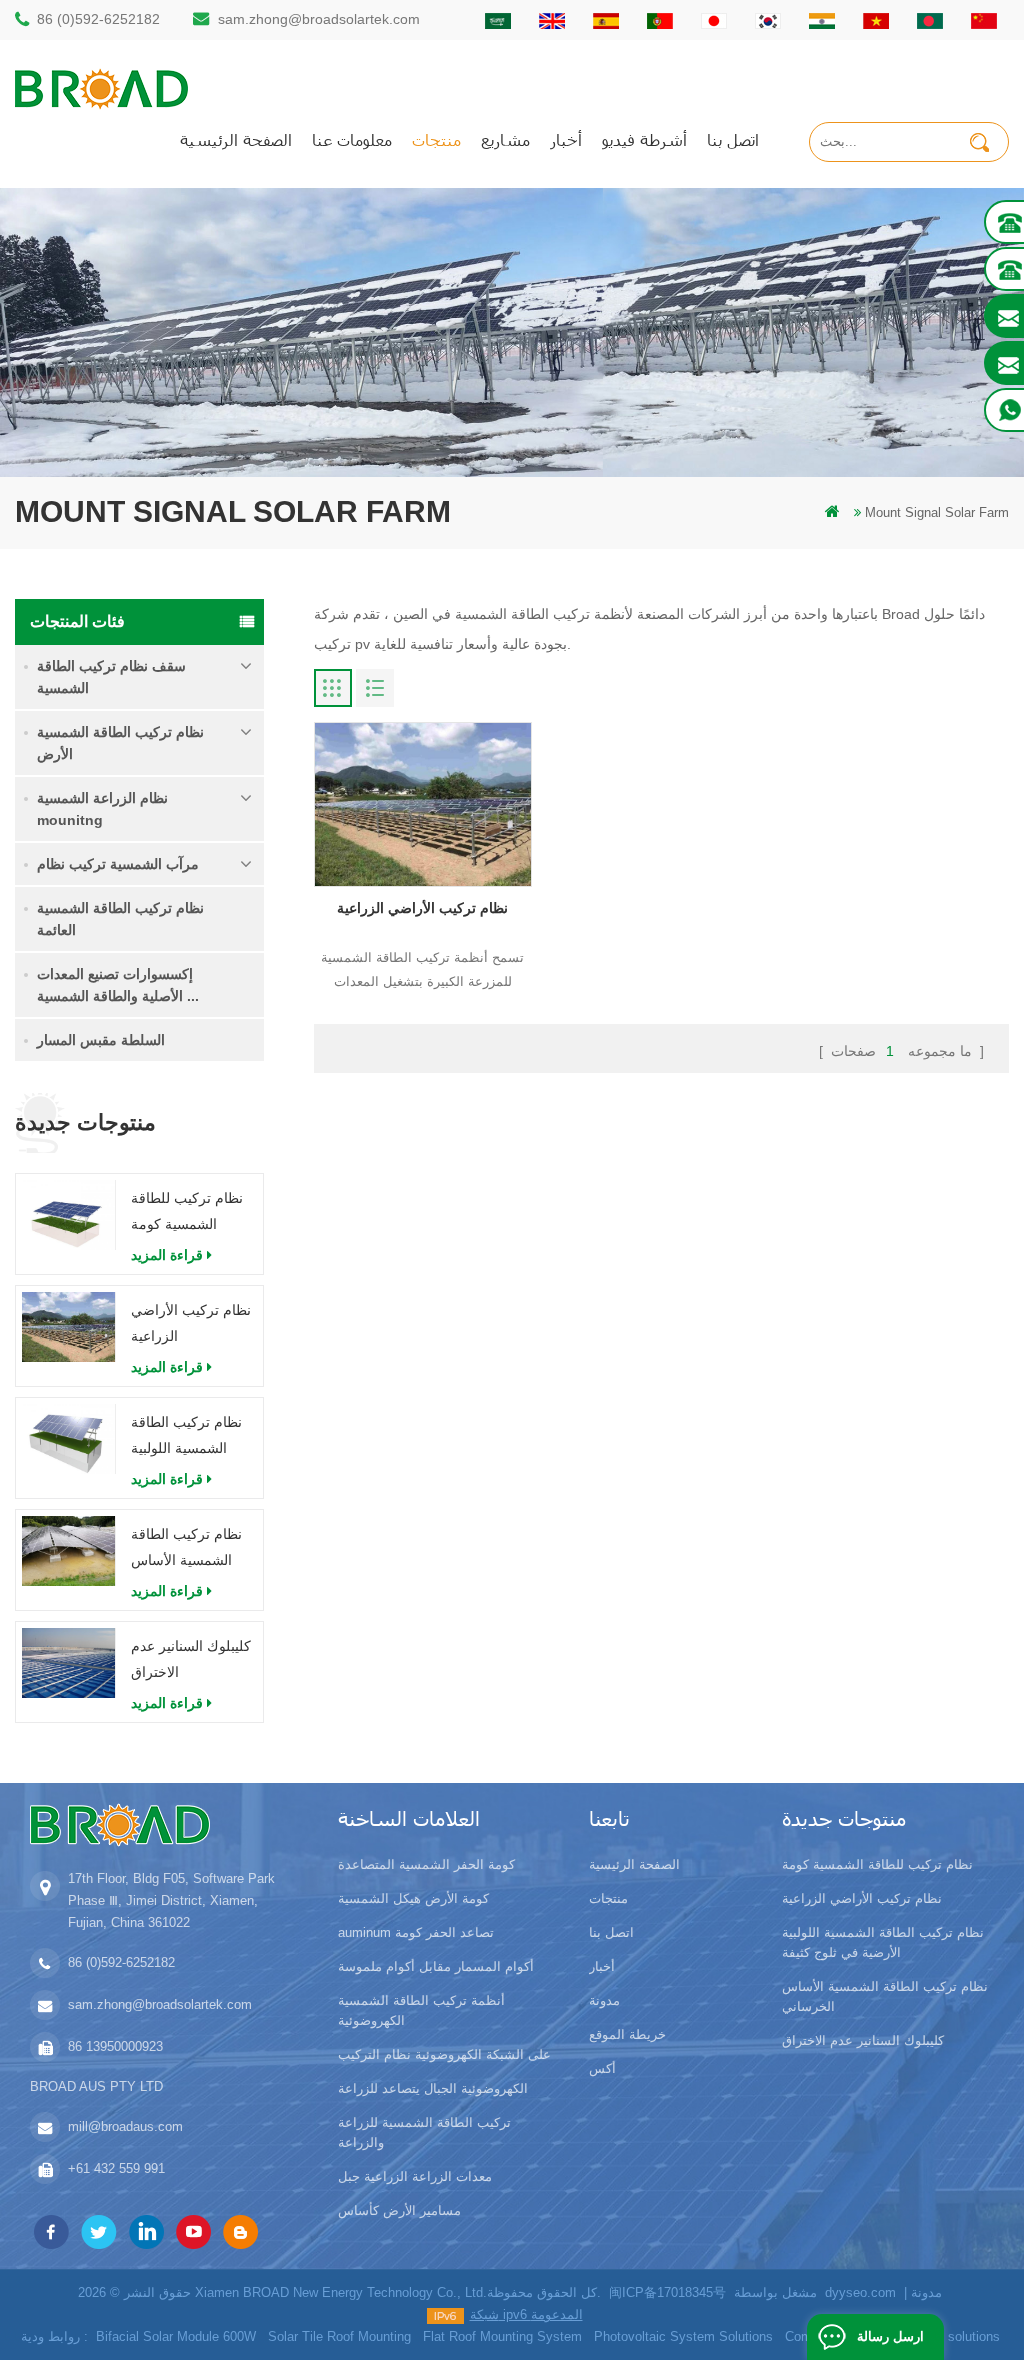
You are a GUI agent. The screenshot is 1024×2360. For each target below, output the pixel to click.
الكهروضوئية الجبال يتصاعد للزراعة (433, 2088)
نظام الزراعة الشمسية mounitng (102, 809)
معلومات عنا (352, 139)
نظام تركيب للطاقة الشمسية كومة (187, 1211)
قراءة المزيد (167, 1255)
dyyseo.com (860, 2292)
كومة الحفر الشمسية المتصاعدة (426, 1864)
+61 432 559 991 (116, 2168)
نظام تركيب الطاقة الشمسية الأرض (120, 743)
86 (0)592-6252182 (98, 19)
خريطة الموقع (627, 2034)
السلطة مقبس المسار (101, 1040)
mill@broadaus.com (125, 2126)
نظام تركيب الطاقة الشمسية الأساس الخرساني (186, 1549)
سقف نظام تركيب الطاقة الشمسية (111, 677)
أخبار (566, 139)
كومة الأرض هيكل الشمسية (413, 1898)
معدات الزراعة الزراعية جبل (415, 2176)
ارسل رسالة (890, 2336)
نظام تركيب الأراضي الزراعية (191, 1323)
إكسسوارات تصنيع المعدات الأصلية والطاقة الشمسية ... (118, 985)
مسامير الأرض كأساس (399, 2210)
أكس (602, 2068)
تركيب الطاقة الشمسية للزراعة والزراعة (424, 2132)
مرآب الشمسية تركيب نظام (118, 864)
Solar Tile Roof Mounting (339, 2336)
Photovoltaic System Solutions (683, 2336)
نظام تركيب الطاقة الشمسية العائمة (120, 919)
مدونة (604, 2000)
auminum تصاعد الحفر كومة (416, 1932)
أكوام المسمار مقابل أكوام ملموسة (436, 1966)
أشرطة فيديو (644, 139)
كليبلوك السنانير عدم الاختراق (191, 1659)
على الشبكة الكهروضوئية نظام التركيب (444, 2054)
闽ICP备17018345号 (667, 2292)
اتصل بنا (733, 139)
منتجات (436, 139)
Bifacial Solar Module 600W (176, 2336)
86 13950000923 (115, 2046)
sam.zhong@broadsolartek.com (319, 19)
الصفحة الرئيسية (236, 139)
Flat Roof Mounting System (502, 2336)
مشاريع (505, 139)
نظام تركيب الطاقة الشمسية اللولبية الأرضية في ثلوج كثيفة (186, 1437)
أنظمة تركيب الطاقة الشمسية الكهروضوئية (421, 2010)
